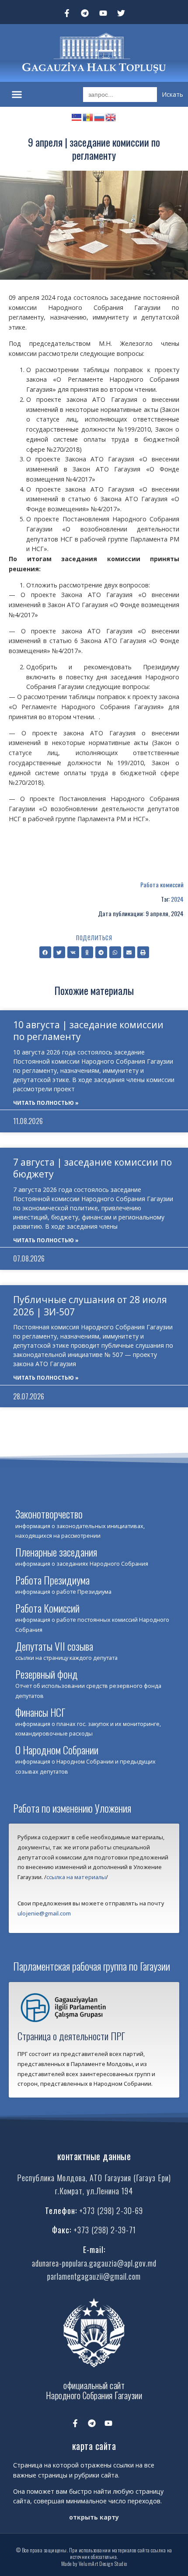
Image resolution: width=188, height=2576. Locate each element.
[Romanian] (88, 116)
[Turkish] (77, 116)
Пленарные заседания (56, 1552)
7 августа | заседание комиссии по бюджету (92, 1168)
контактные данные (94, 2156)
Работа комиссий (162, 884)
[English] (111, 116)
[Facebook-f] (67, 13)
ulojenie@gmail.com (44, 1913)
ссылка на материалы (76, 1877)
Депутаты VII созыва (54, 1646)
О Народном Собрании (57, 1750)
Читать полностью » (46, 1103)
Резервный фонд (47, 1674)
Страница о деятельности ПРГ (71, 2036)
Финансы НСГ (40, 1712)
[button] (17, 95)
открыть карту (94, 2517)
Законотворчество (49, 1514)
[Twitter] (122, 13)
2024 (177, 899)
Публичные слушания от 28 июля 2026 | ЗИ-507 (90, 1306)
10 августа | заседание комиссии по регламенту (88, 1031)
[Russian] (100, 116)
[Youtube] (103, 13)
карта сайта (94, 2446)
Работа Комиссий (47, 1608)
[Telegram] (85, 13)
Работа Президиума (52, 1580)
